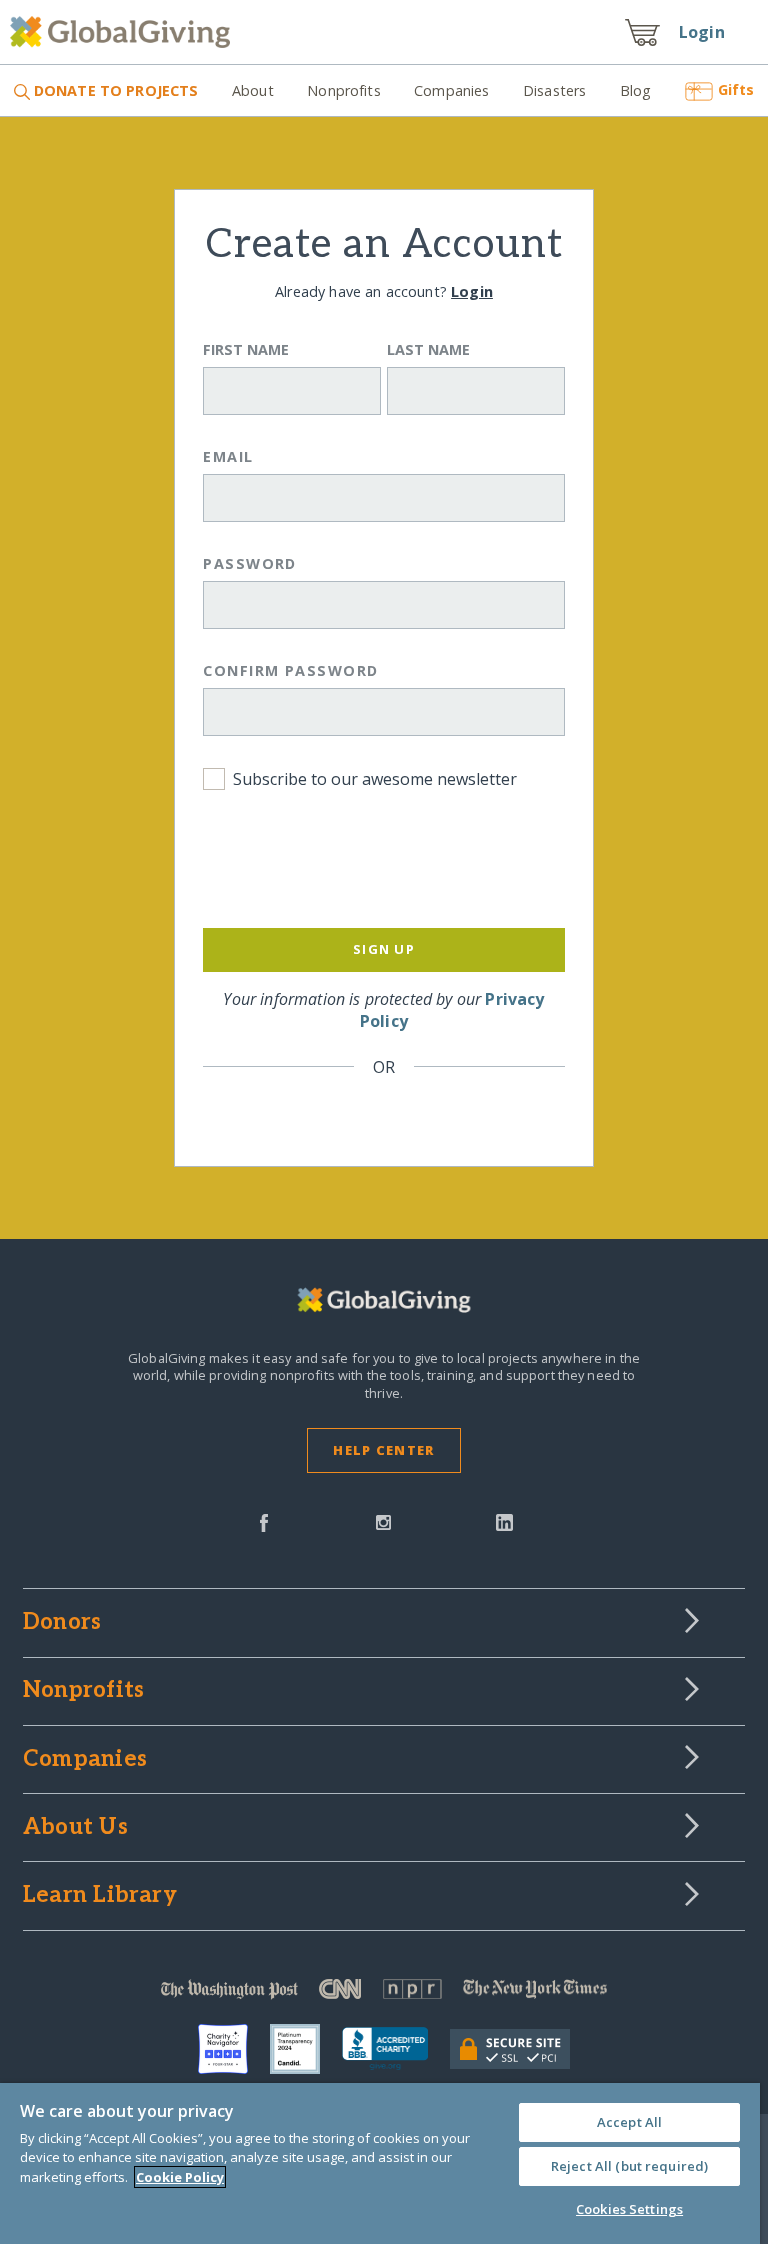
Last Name (428, 349)
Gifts (736, 89)
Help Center (383, 1450)
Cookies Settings (629, 2209)
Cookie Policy (180, 2177)
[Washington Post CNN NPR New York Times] (384, 1993)
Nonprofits (343, 90)
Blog (636, 90)
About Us (75, 1828)
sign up (384, 949)
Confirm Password (290, 670)
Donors (62, 1623)
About (252, 90)
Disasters (554, 90)
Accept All (629, 2122)
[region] (380, 2163)
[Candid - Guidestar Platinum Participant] (306, 2049)
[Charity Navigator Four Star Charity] (234, 2049)
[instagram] (383, 1521)
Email (228, 456)
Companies (451, 90)
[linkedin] (504, 1521)
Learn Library (100, 1896)
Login (702, 32)
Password (250, 563)
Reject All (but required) (629, 2166)
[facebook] (264, 1521)
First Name (246, 349)
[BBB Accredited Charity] (396, 2049)
